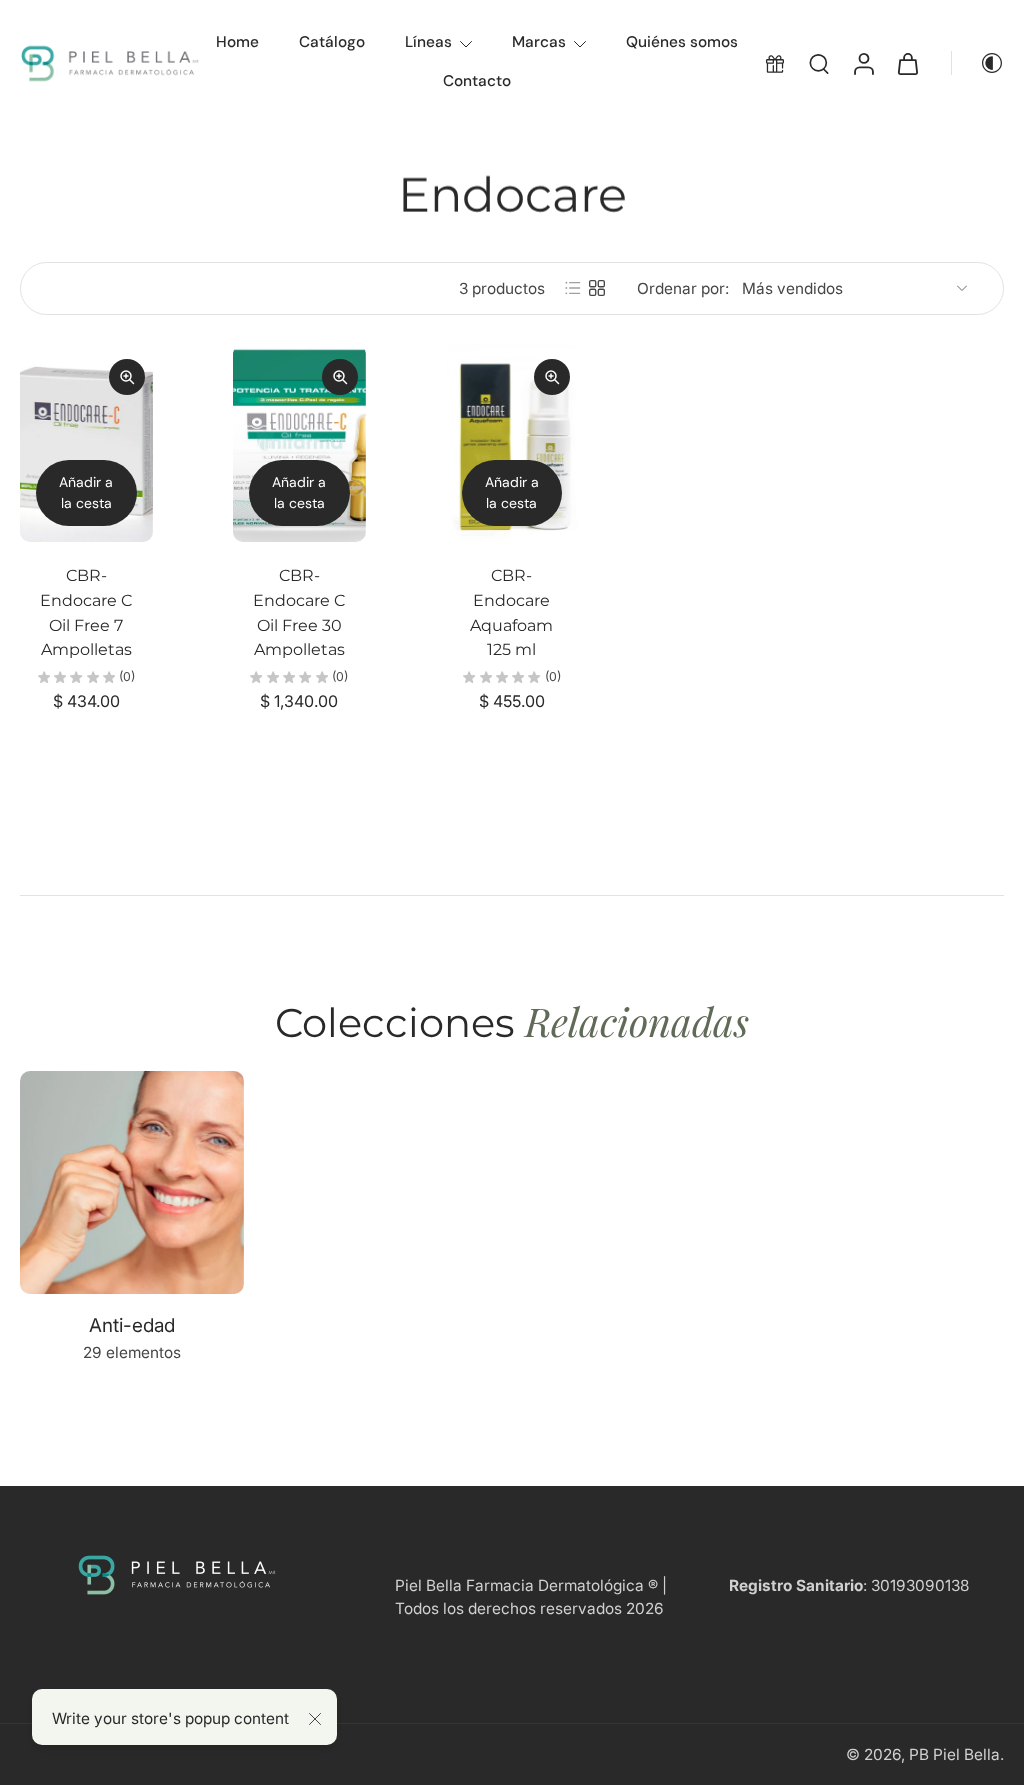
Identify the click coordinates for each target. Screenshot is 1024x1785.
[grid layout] (597, 288)
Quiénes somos (682, 42)
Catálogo (332, 42)
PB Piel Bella (954, 1754)
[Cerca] (315, 1719)
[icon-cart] (907, 63)
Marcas (539, 42)
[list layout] (573, 288)
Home (237, 42)
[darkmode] (978, 63)
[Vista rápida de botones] (127, 377)
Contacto (477, 81)
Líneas (428, 42)
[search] (819, 63)
